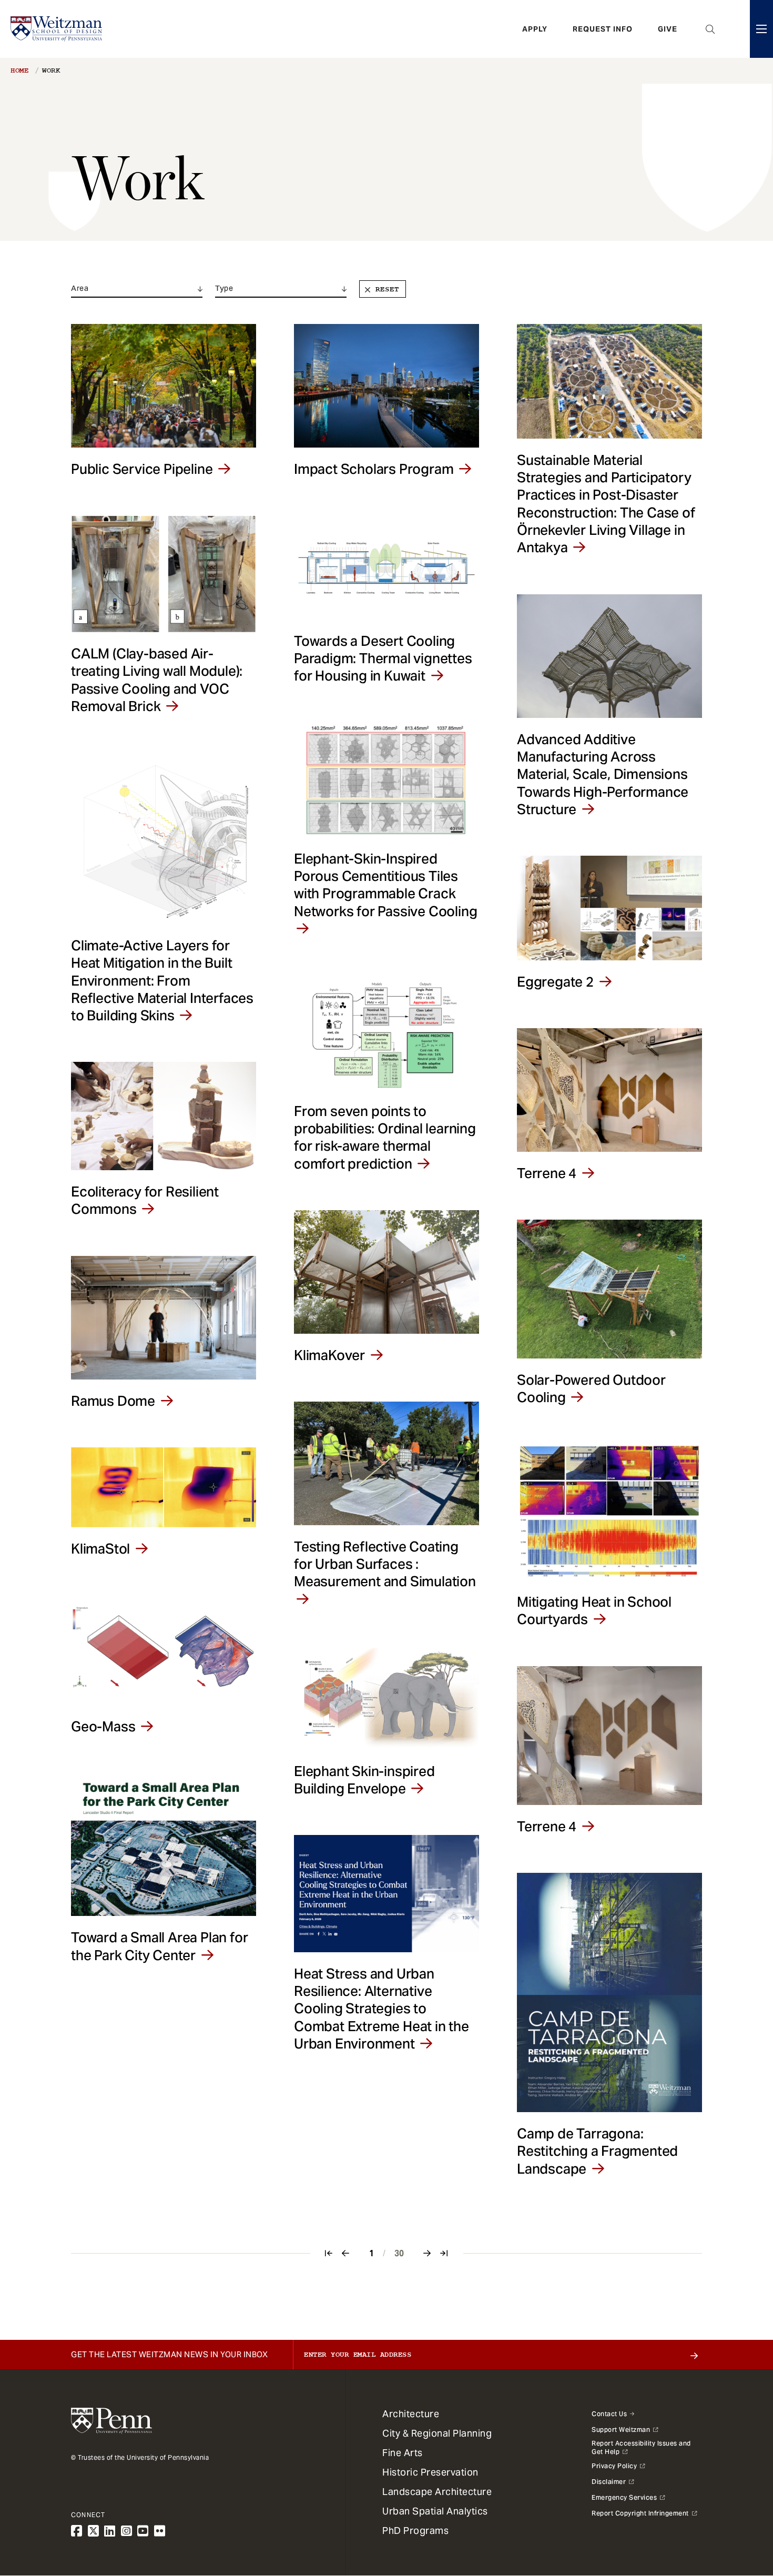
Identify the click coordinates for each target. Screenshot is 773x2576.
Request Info (603, 29)
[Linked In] (110, 2531)
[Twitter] (94, 2531)
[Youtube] (143, 2531)
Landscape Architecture (437, 2492)
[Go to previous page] (346, 2253)
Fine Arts (403, 2453)
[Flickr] (160, 2531)
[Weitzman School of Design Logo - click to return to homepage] (56, 29)
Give (668, 29)
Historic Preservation (430, 2472)
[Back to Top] (737, 2511)
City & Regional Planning (437, 2433)
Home (19, 70)
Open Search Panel (710, 29)
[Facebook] (77, 2531)
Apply (535, 29)
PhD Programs (415, 2531)
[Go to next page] (428, 2253)
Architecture (411, 2414)
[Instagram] (127, 2531)
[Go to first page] (329, 2253)
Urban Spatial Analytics (435, 2511)
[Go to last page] (444, 2253)
